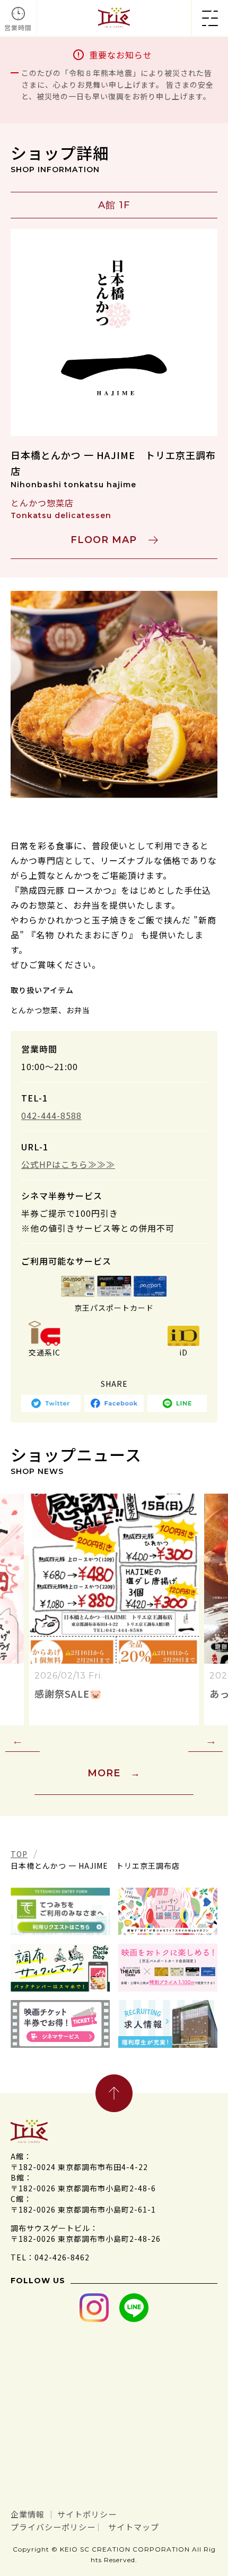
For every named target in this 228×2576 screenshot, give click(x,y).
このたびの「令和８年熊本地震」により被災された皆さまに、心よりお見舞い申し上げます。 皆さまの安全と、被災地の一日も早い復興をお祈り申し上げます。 (117, 84)
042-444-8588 (51, 1115)
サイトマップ (134, 2527)
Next (205, 1741)
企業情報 (28, 2514)
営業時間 (18, 27)
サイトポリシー (87, 2514)
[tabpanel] (114, 694)
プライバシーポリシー (53, 2527)
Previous (23, 1741)
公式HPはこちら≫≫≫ (68, 1164)
